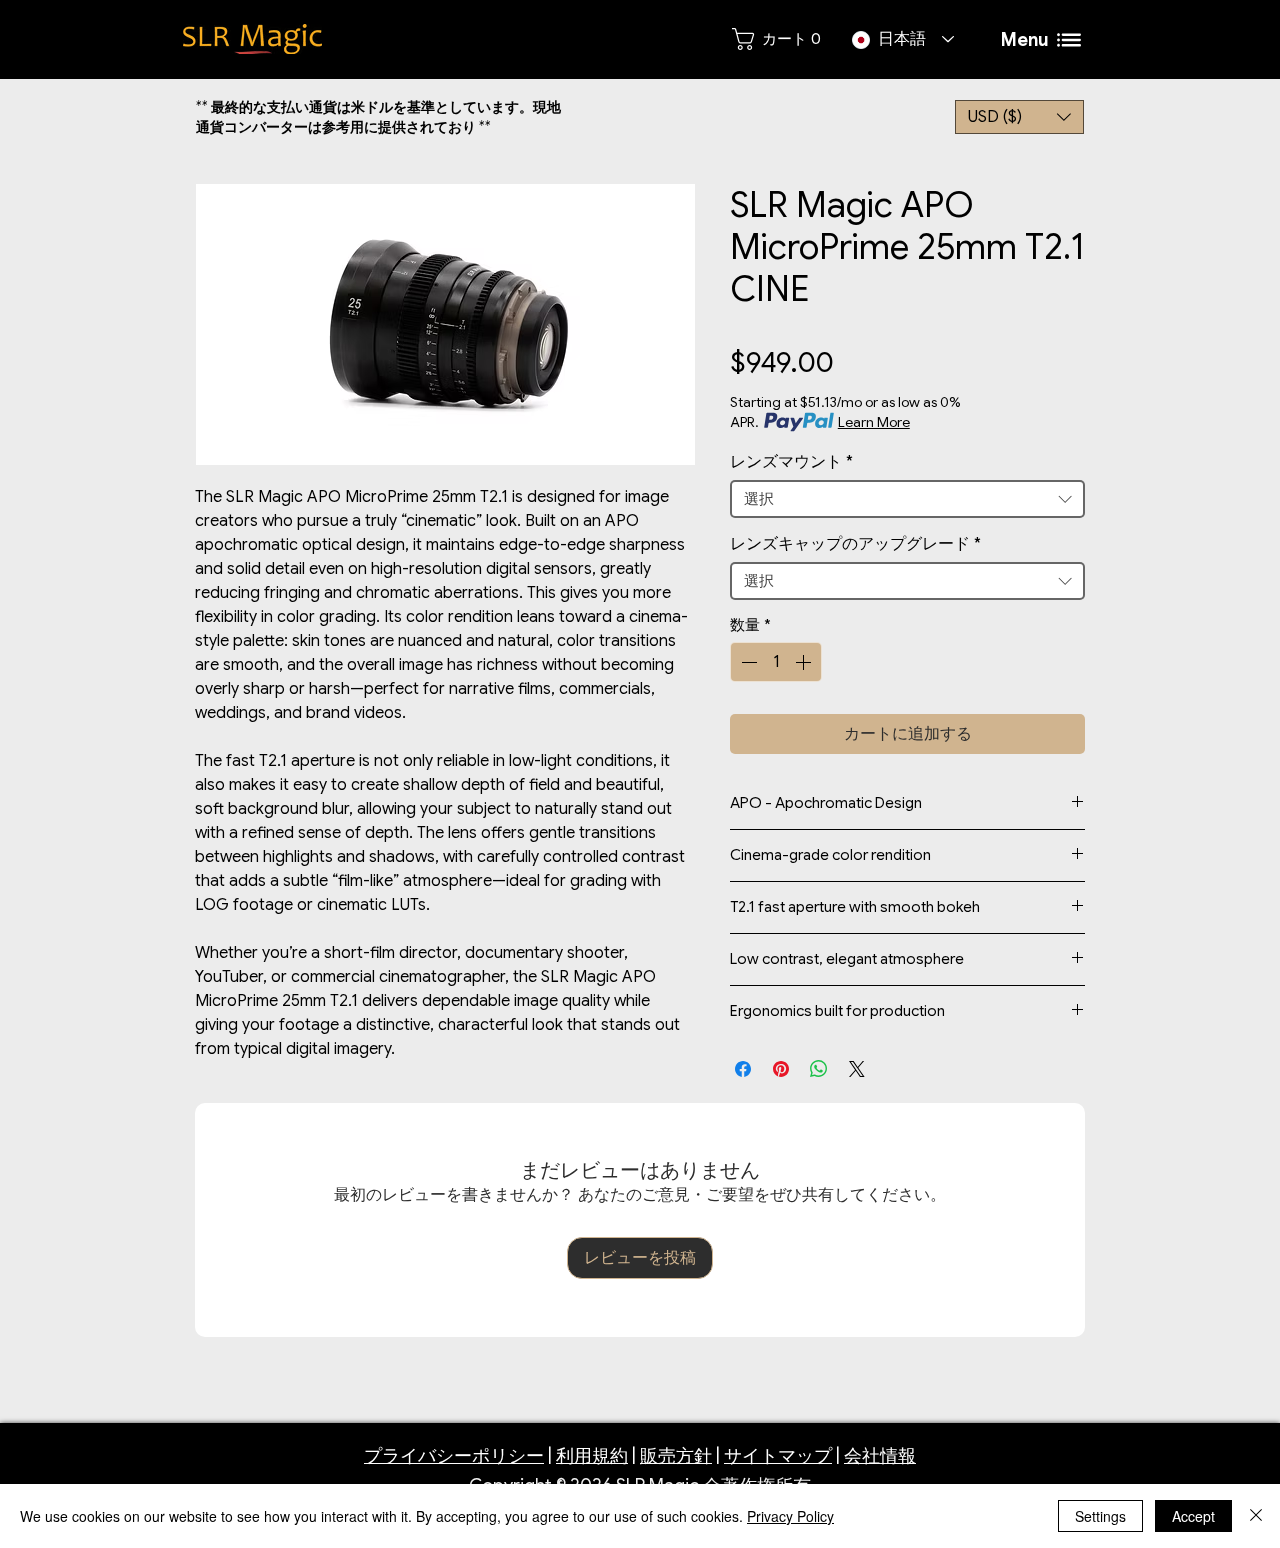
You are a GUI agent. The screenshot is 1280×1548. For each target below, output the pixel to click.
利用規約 (592, 1456)
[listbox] (1019, 117)
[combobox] (907, 499)
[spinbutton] (776, 662)
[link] (776, 39)
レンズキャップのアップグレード (855, 544)
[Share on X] (857, 1069)
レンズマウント (791, 462)
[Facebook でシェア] (743, 1069)
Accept (1193, 1516)
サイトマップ (778, 1456)
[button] (1019, 117)
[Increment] (805, 662)
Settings (1100, 1516)
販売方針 (676, 1456)
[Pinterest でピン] (781, 1069)
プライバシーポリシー (454, 1456)
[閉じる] (1256, 1516)
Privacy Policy (790, 1516)
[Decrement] (747, 662)
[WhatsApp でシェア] (819, 1069)
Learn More (874, 422)
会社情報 (880, 1456)
